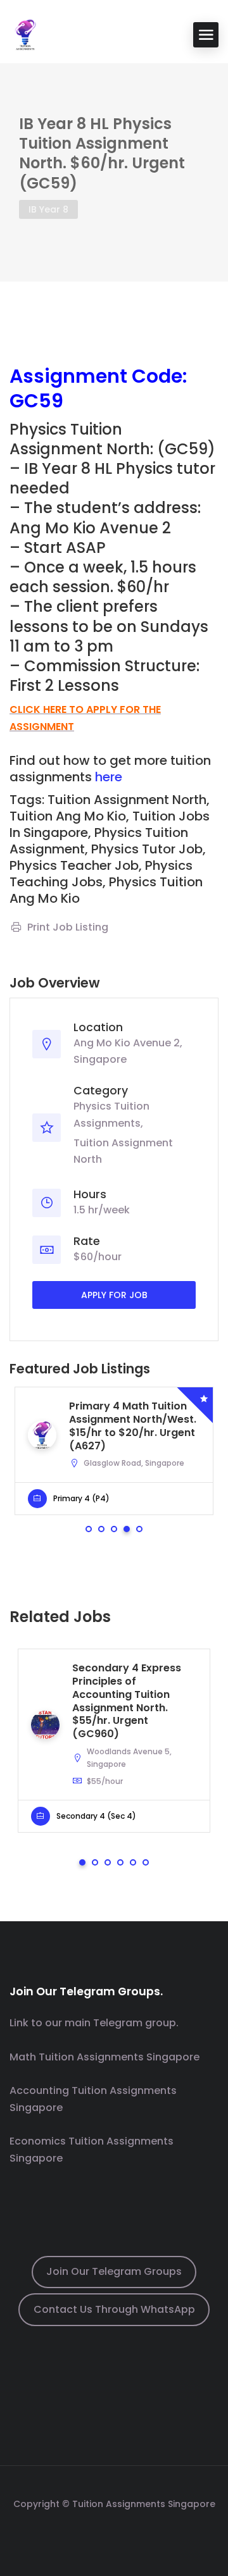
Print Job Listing (68, 927)
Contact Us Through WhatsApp (114, 2309)
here (109, 777)
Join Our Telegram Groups (114, 2271)
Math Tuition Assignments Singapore (104, 2057)
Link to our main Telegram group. (94, 2023)
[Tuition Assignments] (25, 34)
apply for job (114, 1295)
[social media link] (114, 2534)
